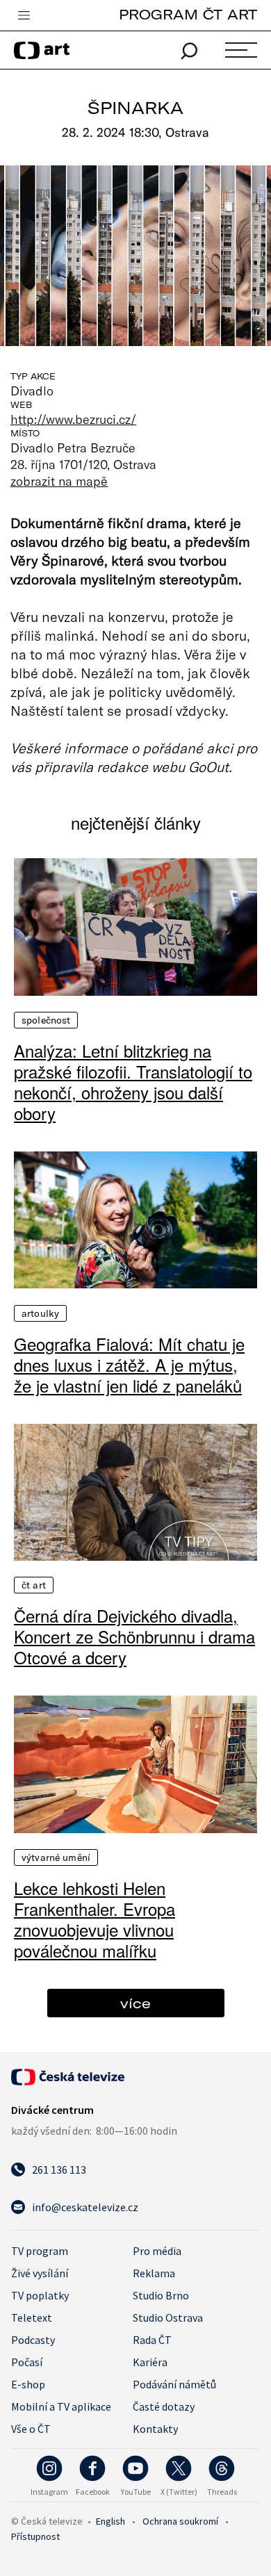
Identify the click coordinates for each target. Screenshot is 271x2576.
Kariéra (150, 2362)
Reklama (154, 2273)
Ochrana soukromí (180, 2521)
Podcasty (33, 2340)
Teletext (32, 2317)
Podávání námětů (174, 2384)
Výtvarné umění (56, 1857)
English (110, 2521)
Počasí (27, 2362)
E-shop (28, 2384)
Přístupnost (35, 2536)
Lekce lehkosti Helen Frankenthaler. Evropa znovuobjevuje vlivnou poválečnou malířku (95, 1919)
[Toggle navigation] (24, 16)
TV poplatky (40, 2295)
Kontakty (155, 2429)
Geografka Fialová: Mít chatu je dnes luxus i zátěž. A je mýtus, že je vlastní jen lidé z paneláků (129, 1365)
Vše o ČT (31, 2429)
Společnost (46, 1020)
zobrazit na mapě (59, 481)
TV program (40, 2251)
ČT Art (34, 1585)
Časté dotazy (164, 2406)
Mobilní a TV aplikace (61, 2406)
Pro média (157, 2251)
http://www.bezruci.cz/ (73, 419)
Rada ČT (152, 2340)
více (135, 2003)
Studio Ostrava (168, 2317)
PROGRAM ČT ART (188, 14)
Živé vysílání (40, 2273)
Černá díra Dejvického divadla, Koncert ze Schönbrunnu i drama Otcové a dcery (134, 1636)
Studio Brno (161, 2295)
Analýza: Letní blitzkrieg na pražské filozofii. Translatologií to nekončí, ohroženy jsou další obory (133, 1082)
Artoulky (40, 1313)
